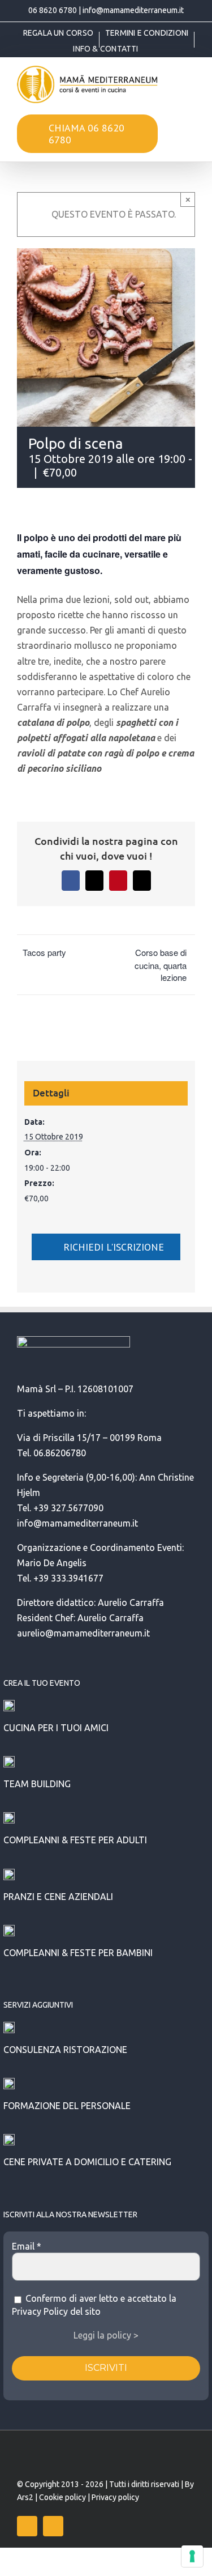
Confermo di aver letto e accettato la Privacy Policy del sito (94, 2305)
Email (27, 2246)
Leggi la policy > (106, 2335)
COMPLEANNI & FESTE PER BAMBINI (78, 1953)
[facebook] (27, 2526)
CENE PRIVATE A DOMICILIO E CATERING (87, 2162)
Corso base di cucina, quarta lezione (161, 965)
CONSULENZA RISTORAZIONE (65, 2050)
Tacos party (44, 952)
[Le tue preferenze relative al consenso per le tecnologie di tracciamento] (192, 2556)
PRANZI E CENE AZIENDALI (58, 1897)
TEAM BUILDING (37, 1784)
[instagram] (53, 2526)
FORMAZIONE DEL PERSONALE (67, 2106)
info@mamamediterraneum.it (133, 10)
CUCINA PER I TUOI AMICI (56, 1728)
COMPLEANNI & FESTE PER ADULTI (75, 1840)
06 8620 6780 (53, 10)
